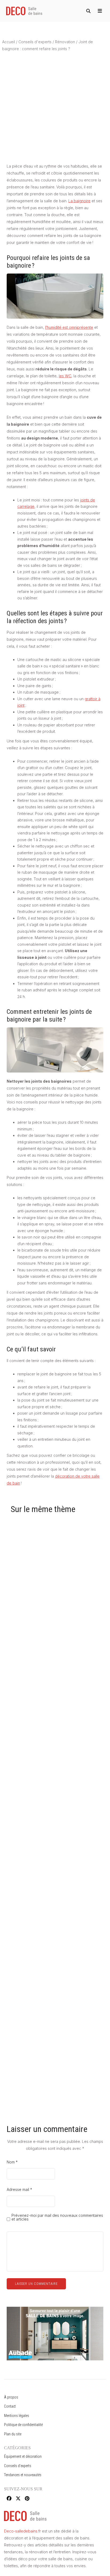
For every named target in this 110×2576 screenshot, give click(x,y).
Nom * (12, 2162)
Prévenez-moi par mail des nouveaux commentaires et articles (57, 2217)
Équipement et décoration (23, 2456)
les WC (65, 376)
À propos (11, 2397)
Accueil (9, 42)
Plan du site (13, 2434)
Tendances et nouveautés (23, 2475)
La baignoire (79, 201)
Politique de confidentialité (23, 2425)
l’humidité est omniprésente (69, 327)
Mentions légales (17, 2416)
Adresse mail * (19, 2189)
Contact (10, 2406)
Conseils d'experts (35, 42)
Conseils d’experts (18, 2466)
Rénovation (65, 42)
